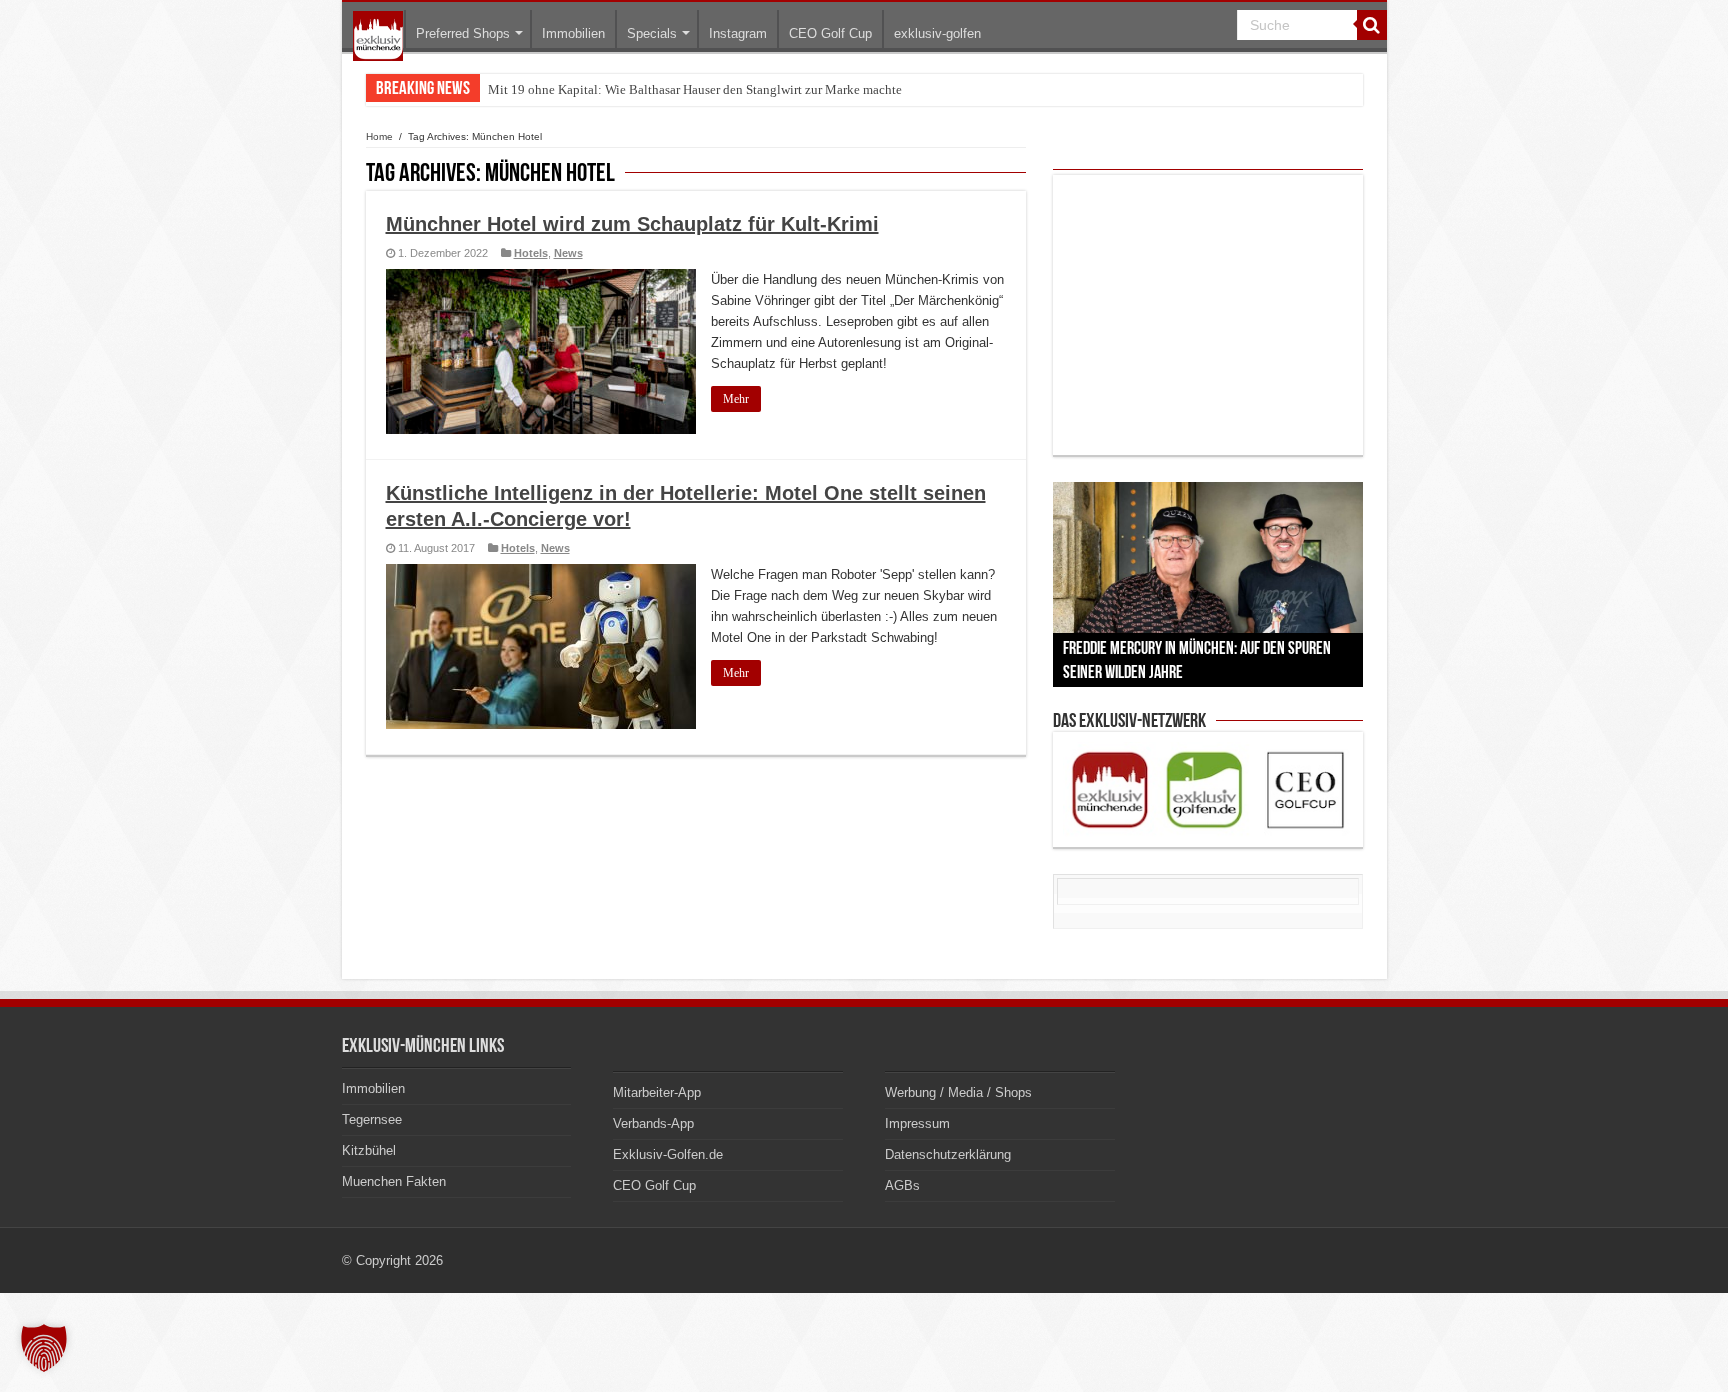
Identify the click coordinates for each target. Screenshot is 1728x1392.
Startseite (378, 36)
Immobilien (573, 33)
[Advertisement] (1208, 315)
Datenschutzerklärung (948, 1154)
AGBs (902, 1185)
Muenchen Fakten (394, 1181)
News (568, 253)
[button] (44, 1348)
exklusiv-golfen (937, 33)
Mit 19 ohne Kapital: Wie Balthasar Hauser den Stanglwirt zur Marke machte (695, 89)
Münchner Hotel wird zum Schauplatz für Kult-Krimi (632, 224)
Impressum (917, 1123)
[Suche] (1372, 25)
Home (379, 136)
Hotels (531, 253)
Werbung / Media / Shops (958, 1092)
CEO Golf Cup (830, 33)
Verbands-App (653, 1123)
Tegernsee (372, 1119)
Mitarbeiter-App (657, 1092)
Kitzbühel (369, 1150)
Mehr (736, 399)
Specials (652, 33)
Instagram (738, 33)
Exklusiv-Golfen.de (668, 1154)
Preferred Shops (463, 33)
